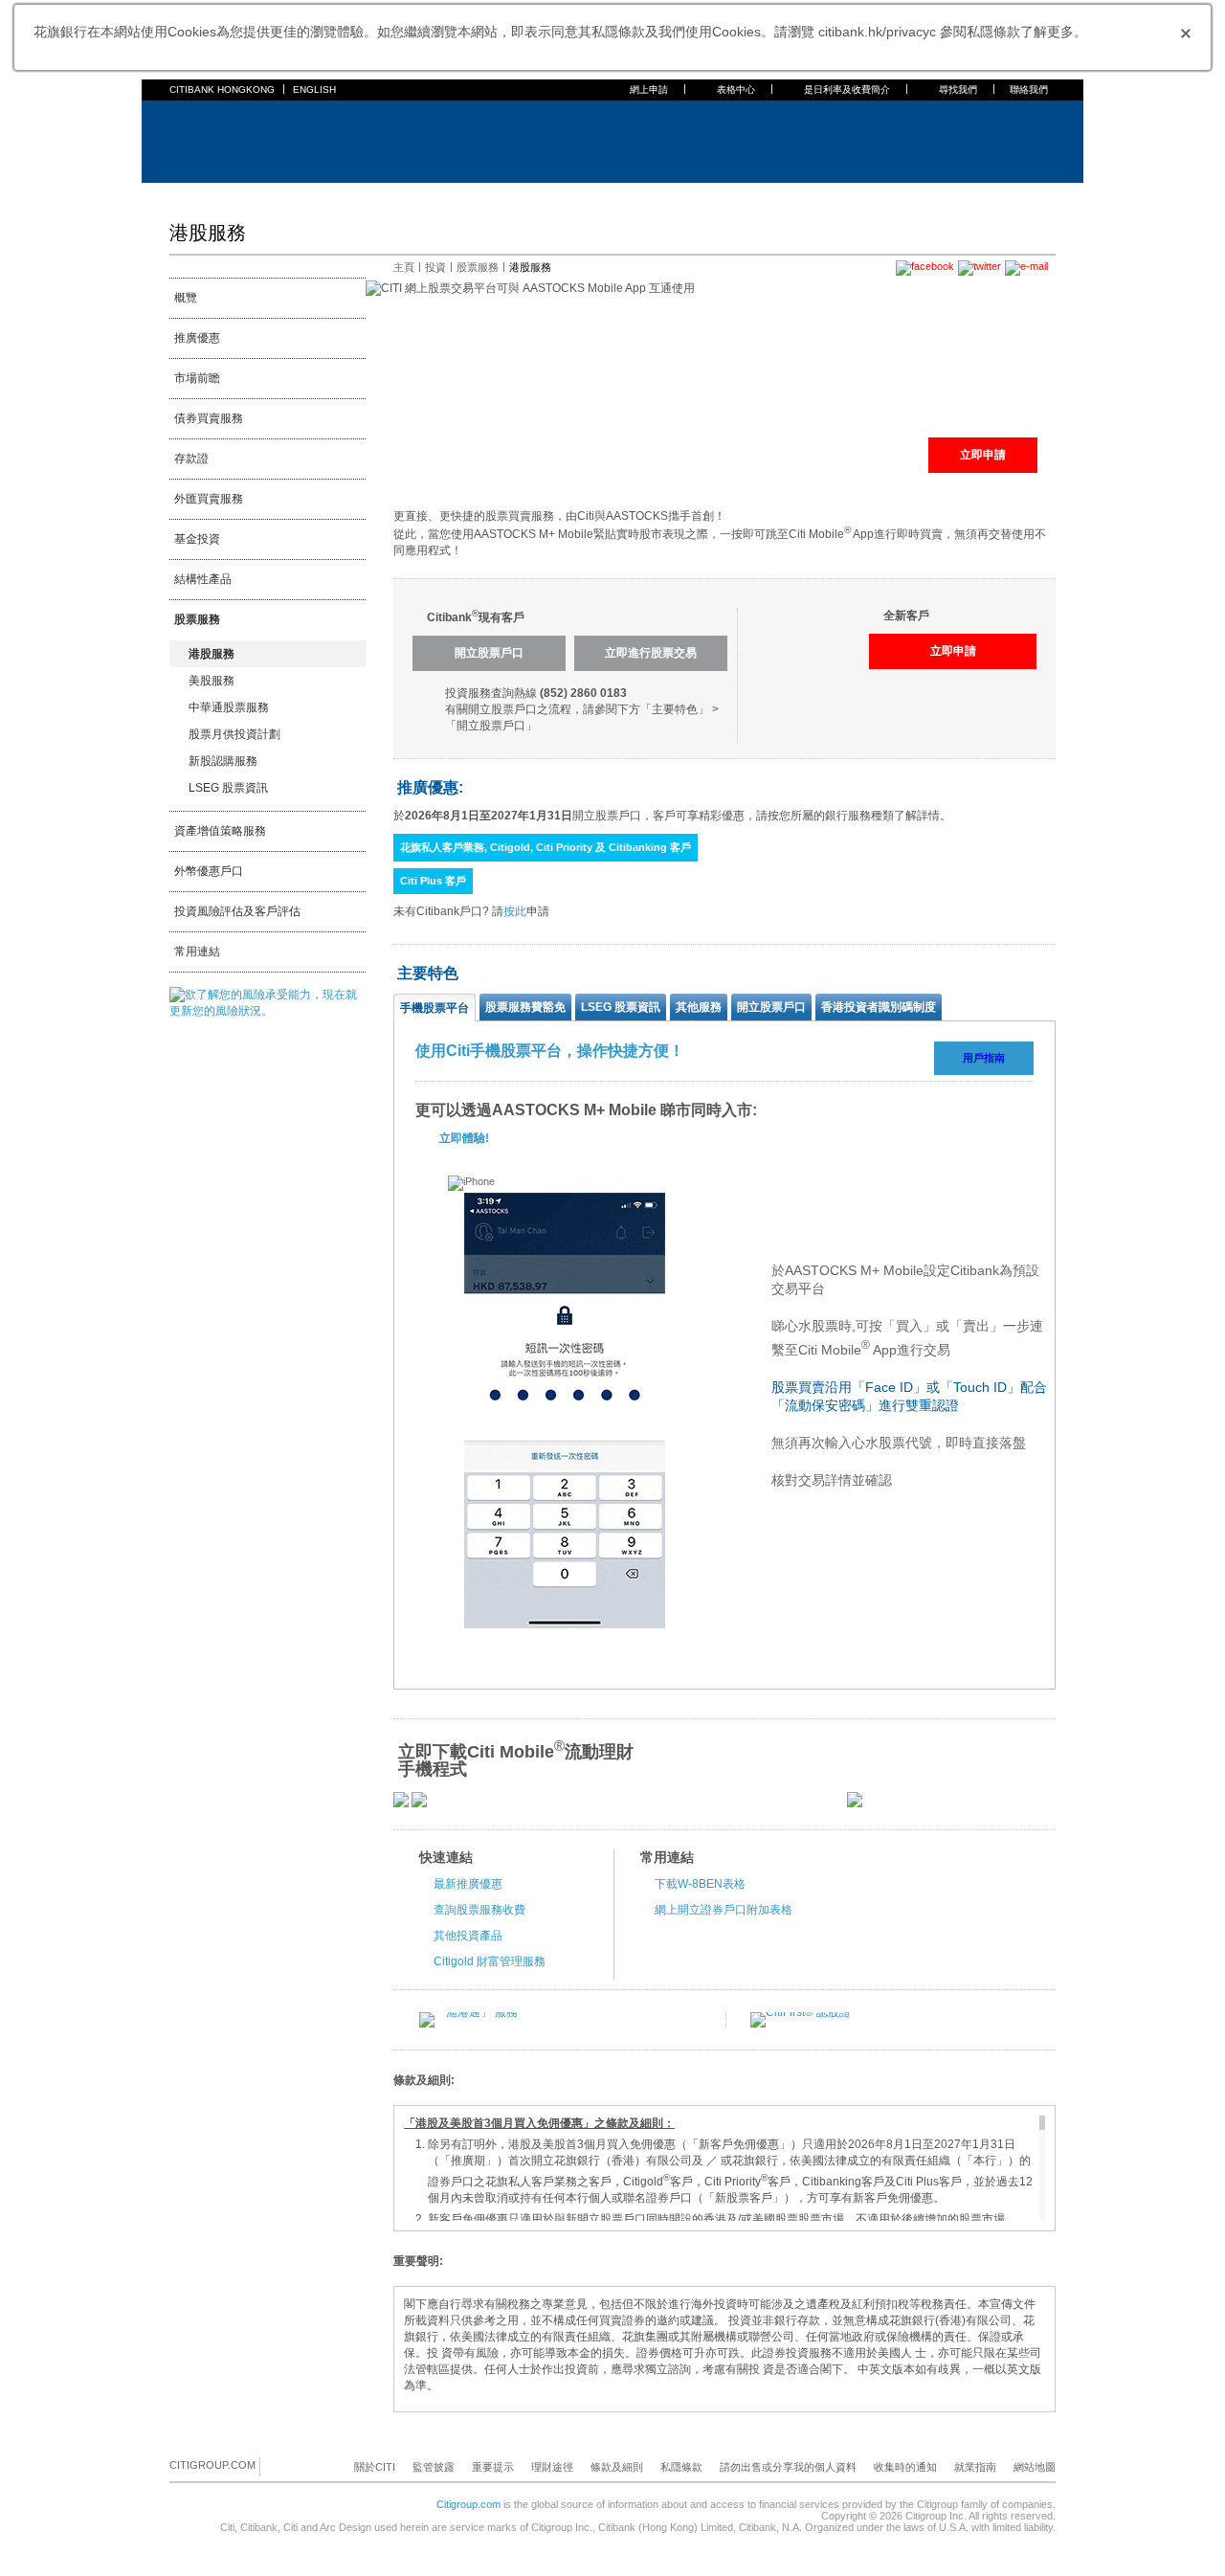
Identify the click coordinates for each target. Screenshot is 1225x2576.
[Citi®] (232, 139)
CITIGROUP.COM (212, 2465)
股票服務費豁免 (525, 1007)
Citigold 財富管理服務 (490, 1961)
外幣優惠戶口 (209, 871)
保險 (430, 195)
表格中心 (736, 90)
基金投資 (197, 539)
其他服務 (699, 1007)
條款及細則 (617, 2467)
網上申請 (649, 90)
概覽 (186, 298)
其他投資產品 (468, 1936)
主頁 (181, 195)
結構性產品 (203, 579)
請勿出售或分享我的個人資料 (788, 2467)
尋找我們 (958, 90)
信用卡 (286, 195)
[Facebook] (276, 2466)
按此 (515, 911)
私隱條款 (681, 2467)
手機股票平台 (434, 1008)
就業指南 (975, 2467)
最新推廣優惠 (468, 1884)
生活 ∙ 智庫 (749, 195)
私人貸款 (380, 195)
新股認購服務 (223, 761)
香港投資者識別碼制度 (879, 1007)
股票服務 (197, 619)
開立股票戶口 (489, 653)
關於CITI (375, 2467)
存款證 (191, 459)
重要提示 (493, 2467)
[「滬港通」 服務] (468, 2012)
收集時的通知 (905, 2467)
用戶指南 (984, 1058)
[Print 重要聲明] (1044, 2262)
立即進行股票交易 (651, 653)
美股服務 (212, 681)
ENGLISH (314, 90)
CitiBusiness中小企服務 (643, 195)
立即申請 (983, 455)
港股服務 (212, 654)
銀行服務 (231, 195)
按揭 (330, 195)
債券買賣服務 (209, 418)
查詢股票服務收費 (479, 1910)
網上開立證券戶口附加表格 (724, 1910)
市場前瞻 (197, 378)
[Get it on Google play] (419, 1803)
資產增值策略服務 (220, 831)
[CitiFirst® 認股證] (801, 2012)
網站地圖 (1035, 2467)
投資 (435, 267)
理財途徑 (552, 2467)
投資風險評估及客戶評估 (237, 911)
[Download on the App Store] (401, 1803)
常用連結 (197, 952)
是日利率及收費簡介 (847, 90)
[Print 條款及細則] (1044, 2081)
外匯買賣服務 (209, 499)
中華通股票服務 (229, 707)
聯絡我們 (1029, 90)
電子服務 (541, 195)
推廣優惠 (197, 338)
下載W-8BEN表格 (700, 1884)
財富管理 (479, 195)
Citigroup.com (468, 2504)
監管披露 (434, 2467)
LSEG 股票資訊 (228, 788)
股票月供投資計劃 (234, 734)
